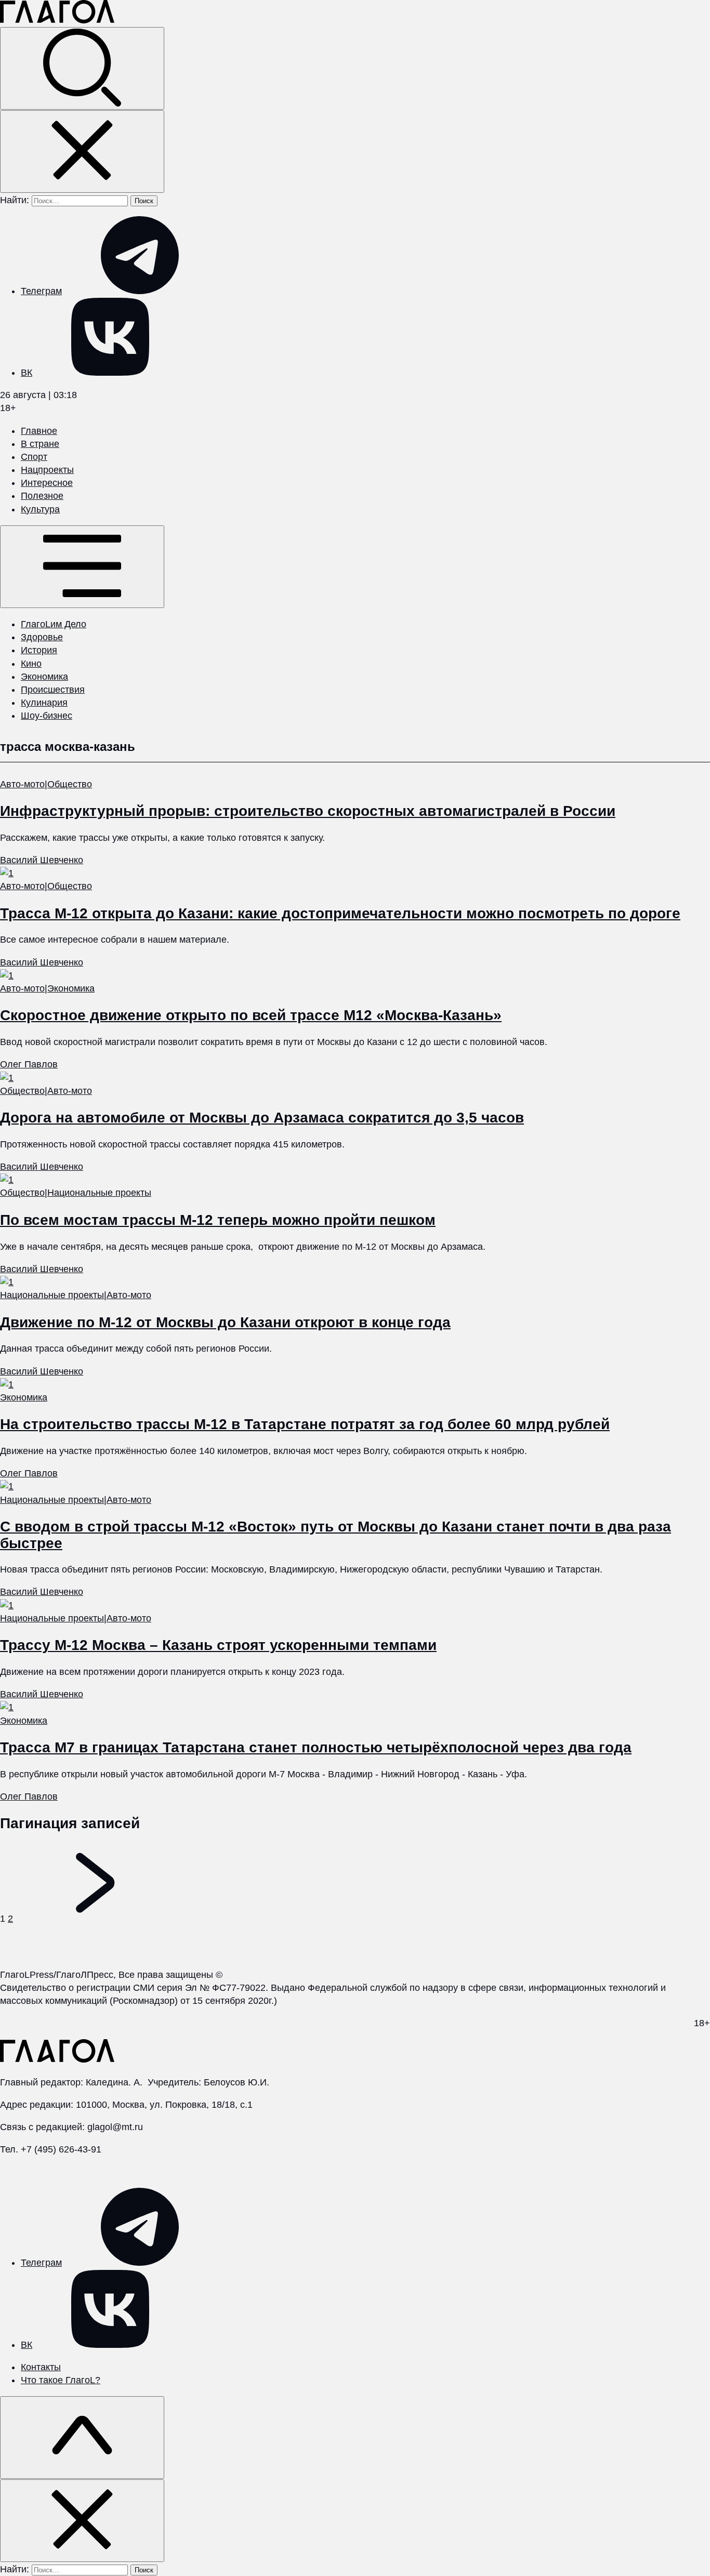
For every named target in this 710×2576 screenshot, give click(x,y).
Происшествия (53, 690)
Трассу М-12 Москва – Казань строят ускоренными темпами (218, 1645)
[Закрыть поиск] (82, 151)
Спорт (34, 457)
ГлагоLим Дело (54, 624)
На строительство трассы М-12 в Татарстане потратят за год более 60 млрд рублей (305, 1424)
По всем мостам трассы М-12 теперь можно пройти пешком (218, 1220)
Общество (70, 784)
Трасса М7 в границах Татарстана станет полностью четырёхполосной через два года (316, 1747)
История (39, 650)
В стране (40, 444)
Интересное (47, 483)
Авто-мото (22, 784)
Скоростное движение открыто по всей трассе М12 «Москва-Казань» (251, 1015)
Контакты (41, 2367)
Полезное (42, 496)
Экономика (44, 677)
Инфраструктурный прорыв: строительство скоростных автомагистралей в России (308, 811)
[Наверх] (82, 2438)
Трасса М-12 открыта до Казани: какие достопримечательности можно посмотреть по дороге (340, 913)
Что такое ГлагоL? (61, 2380)
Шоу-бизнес (47, 716)
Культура (40, 509)
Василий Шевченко (42, 860)
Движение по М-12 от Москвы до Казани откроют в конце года (225, 1322)
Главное (39, 431)
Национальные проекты (99, 1193)
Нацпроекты (47, 470)
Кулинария (44, 703)
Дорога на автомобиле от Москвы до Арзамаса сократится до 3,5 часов (262, 1118)
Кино (31, 664)
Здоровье (42, 637)
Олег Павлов (29, 1064)
